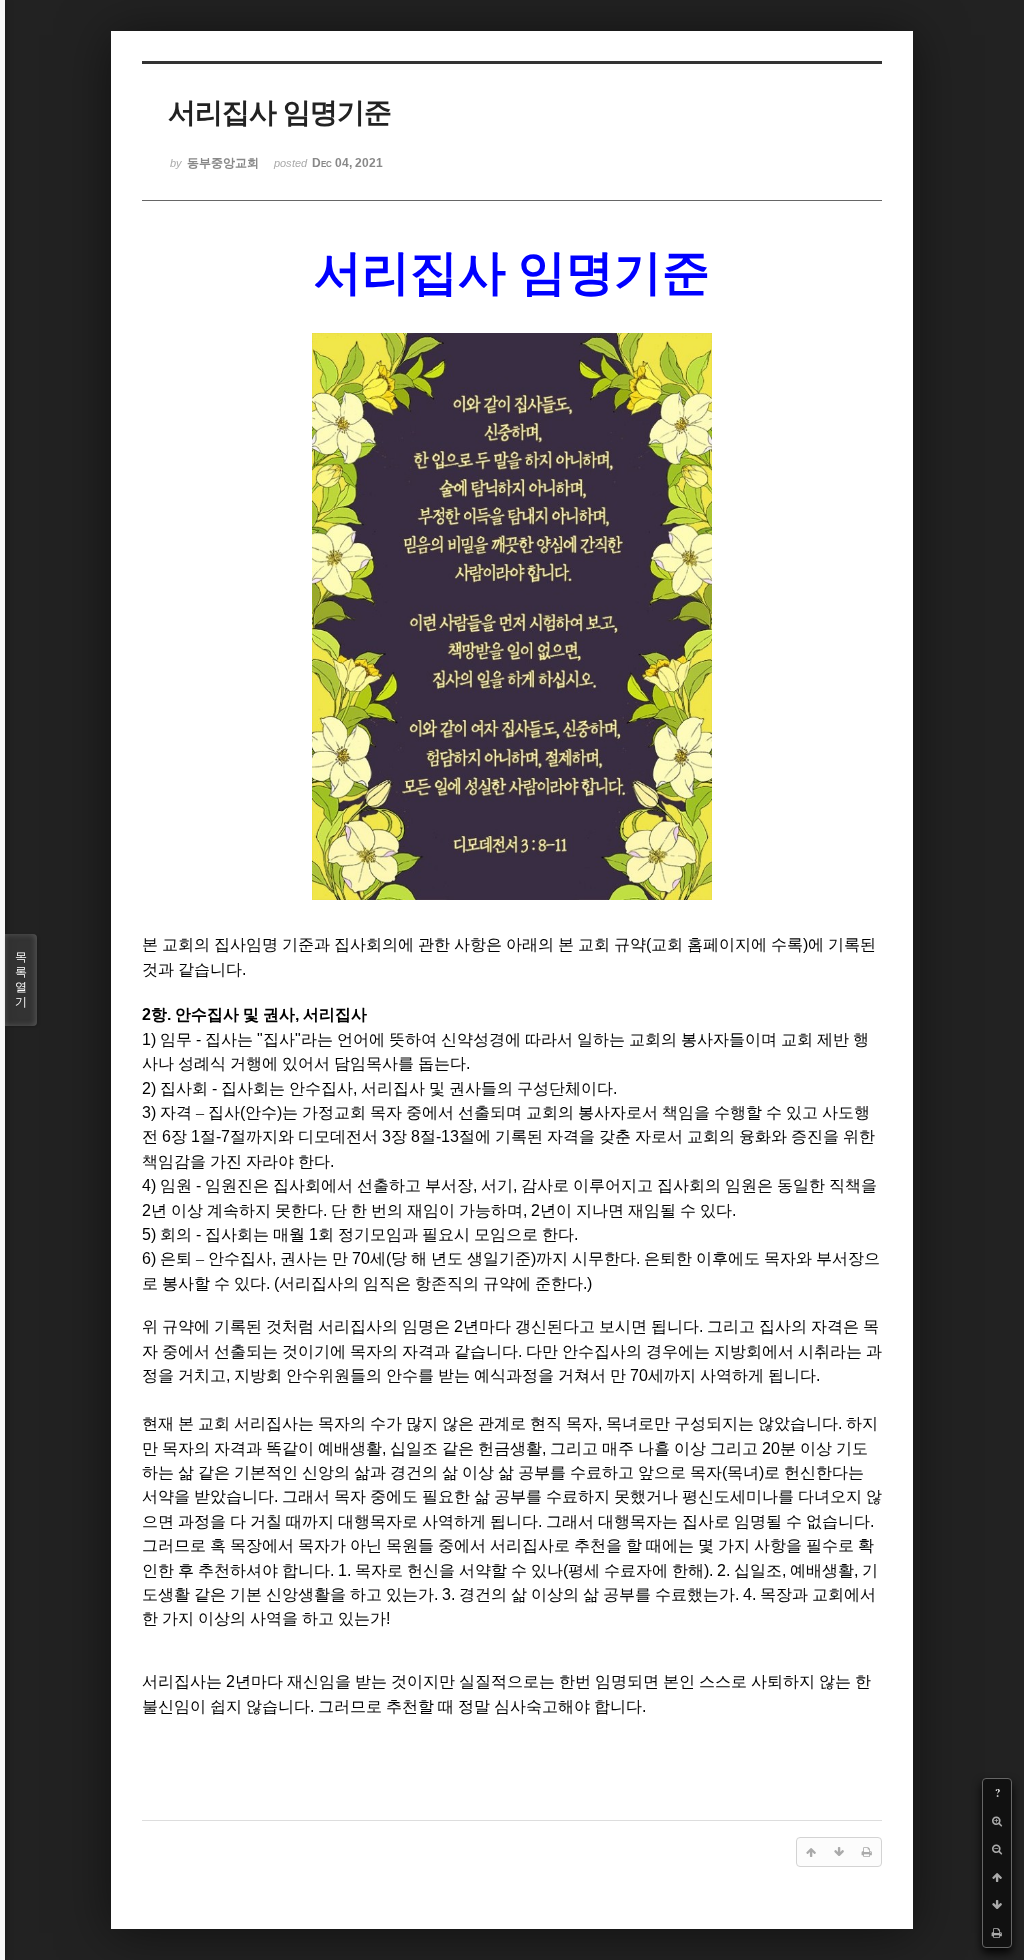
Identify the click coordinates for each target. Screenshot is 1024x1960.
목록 (21, 979)
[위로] (997, 1877)
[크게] (997, 1821)
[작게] (997, 1849)
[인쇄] (997, 1933)
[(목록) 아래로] (997, 1905)
